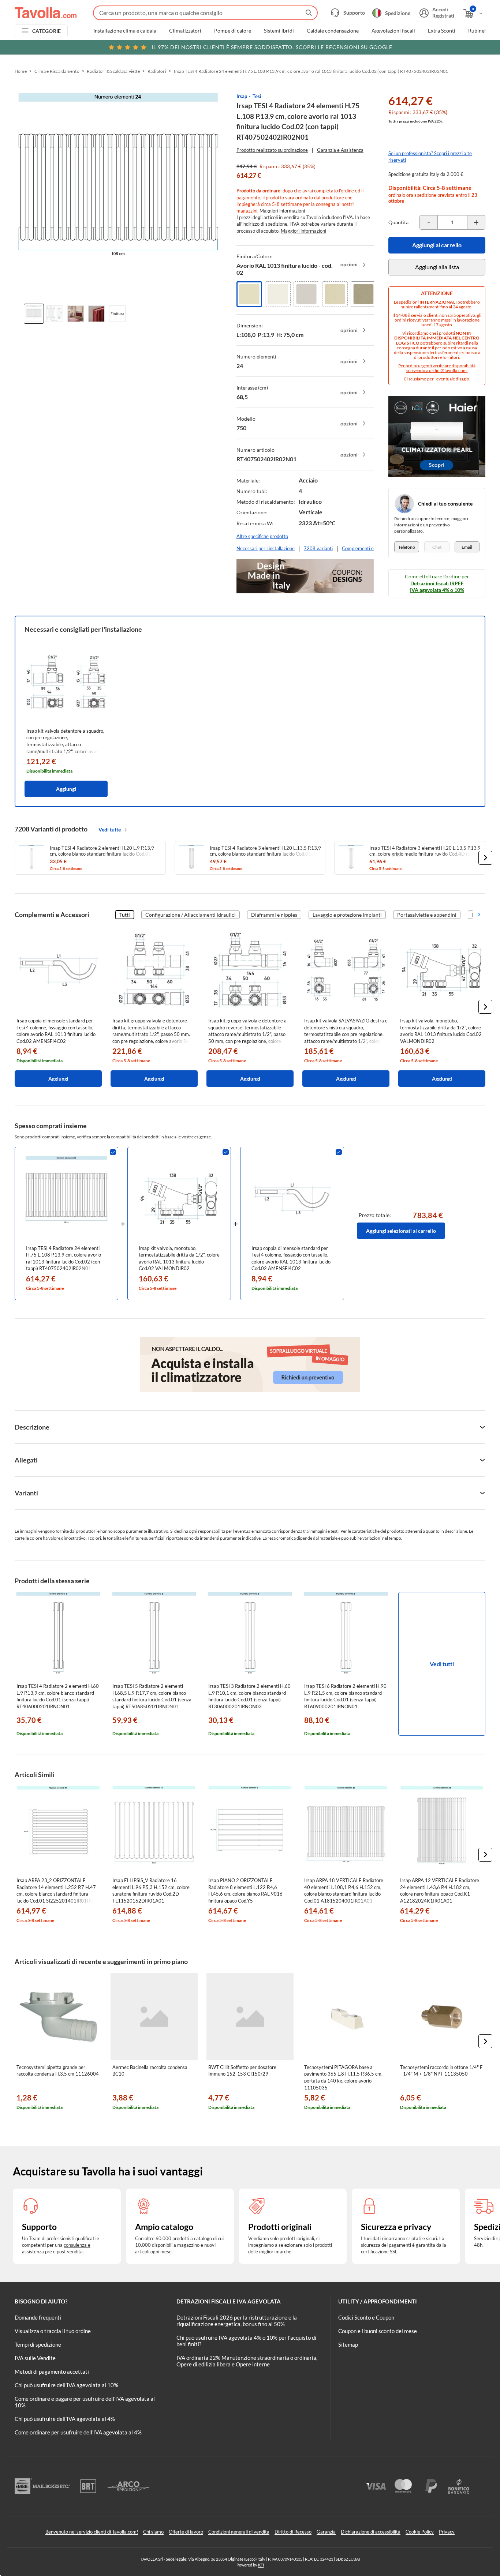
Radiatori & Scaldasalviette (113, 71)
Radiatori (157, 71)
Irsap (242, 96)
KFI (261, 2565)
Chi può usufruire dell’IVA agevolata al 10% (66, 2385)
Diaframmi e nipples (274, 915)
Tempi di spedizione (38, 2344)
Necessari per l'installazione (266, 548)
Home (21, 71)
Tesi (257, 96)
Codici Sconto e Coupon (366, 2317)
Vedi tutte (110, 829)
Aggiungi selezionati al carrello (401, 1231)
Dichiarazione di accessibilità (371, 2532)
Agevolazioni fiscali (393, 31)
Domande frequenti (38, 2317)
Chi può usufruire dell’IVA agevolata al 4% (65, 2419)
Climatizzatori (185, 31)
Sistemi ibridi (279, 31)
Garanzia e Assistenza (340, 150)
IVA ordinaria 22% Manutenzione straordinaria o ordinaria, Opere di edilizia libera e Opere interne (247, 2361)
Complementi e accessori (368, 548)
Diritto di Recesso (293, 2532)
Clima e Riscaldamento (57, 71)
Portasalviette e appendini (427, 915)
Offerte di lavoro (186, 2532)
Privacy (447, 2532)
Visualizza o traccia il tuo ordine (53, 2331)
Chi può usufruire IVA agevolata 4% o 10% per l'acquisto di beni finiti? (246, 2341)
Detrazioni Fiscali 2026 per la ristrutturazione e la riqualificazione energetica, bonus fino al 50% (237, 2321)
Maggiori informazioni (282, 211)
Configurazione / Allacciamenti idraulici (191, 915)
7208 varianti (318, 548)
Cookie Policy (420, 2532)
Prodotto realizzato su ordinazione (272, 150)
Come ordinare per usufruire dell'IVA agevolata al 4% (78, 2432)
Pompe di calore (233, 31)
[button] (485, 858)
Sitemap (348, 2344)
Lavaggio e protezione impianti (347, 915)
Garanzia (326, 2532)
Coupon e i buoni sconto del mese (378, 2331)
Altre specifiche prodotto (262, 536)
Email (467, 547)
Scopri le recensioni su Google (272, 47)
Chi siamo (153, 2532)
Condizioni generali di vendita (239, 2532)
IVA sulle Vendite (35, 2358)
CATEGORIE (47, 31)
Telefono (407, 547)
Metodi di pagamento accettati (52, 2372)
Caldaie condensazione (333, 31)
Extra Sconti (442, 31)
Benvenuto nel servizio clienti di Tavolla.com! (92, 2532)
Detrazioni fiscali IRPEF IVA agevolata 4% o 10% (437, 587)
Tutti (125, 915)
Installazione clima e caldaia (125, 31)
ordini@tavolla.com (448, 370)
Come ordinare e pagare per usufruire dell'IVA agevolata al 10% (85, 2402)
